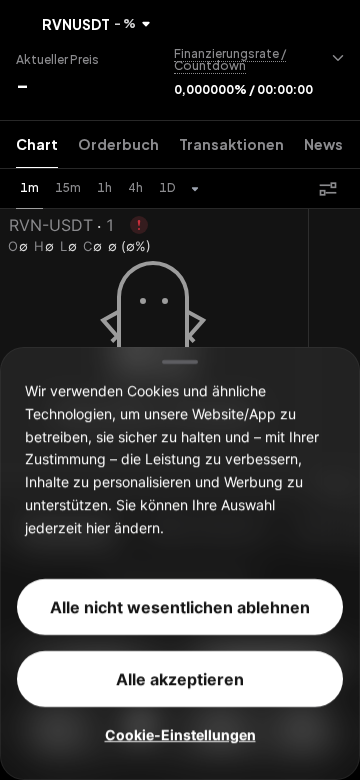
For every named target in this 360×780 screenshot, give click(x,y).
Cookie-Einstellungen (180, 734)
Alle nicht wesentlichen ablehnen (180, 607)
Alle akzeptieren (180, 679)
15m (68, 187)
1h (104, 187)
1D (167, 187)
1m (29, 187)
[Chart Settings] (328, 189)
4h (135, 187)
